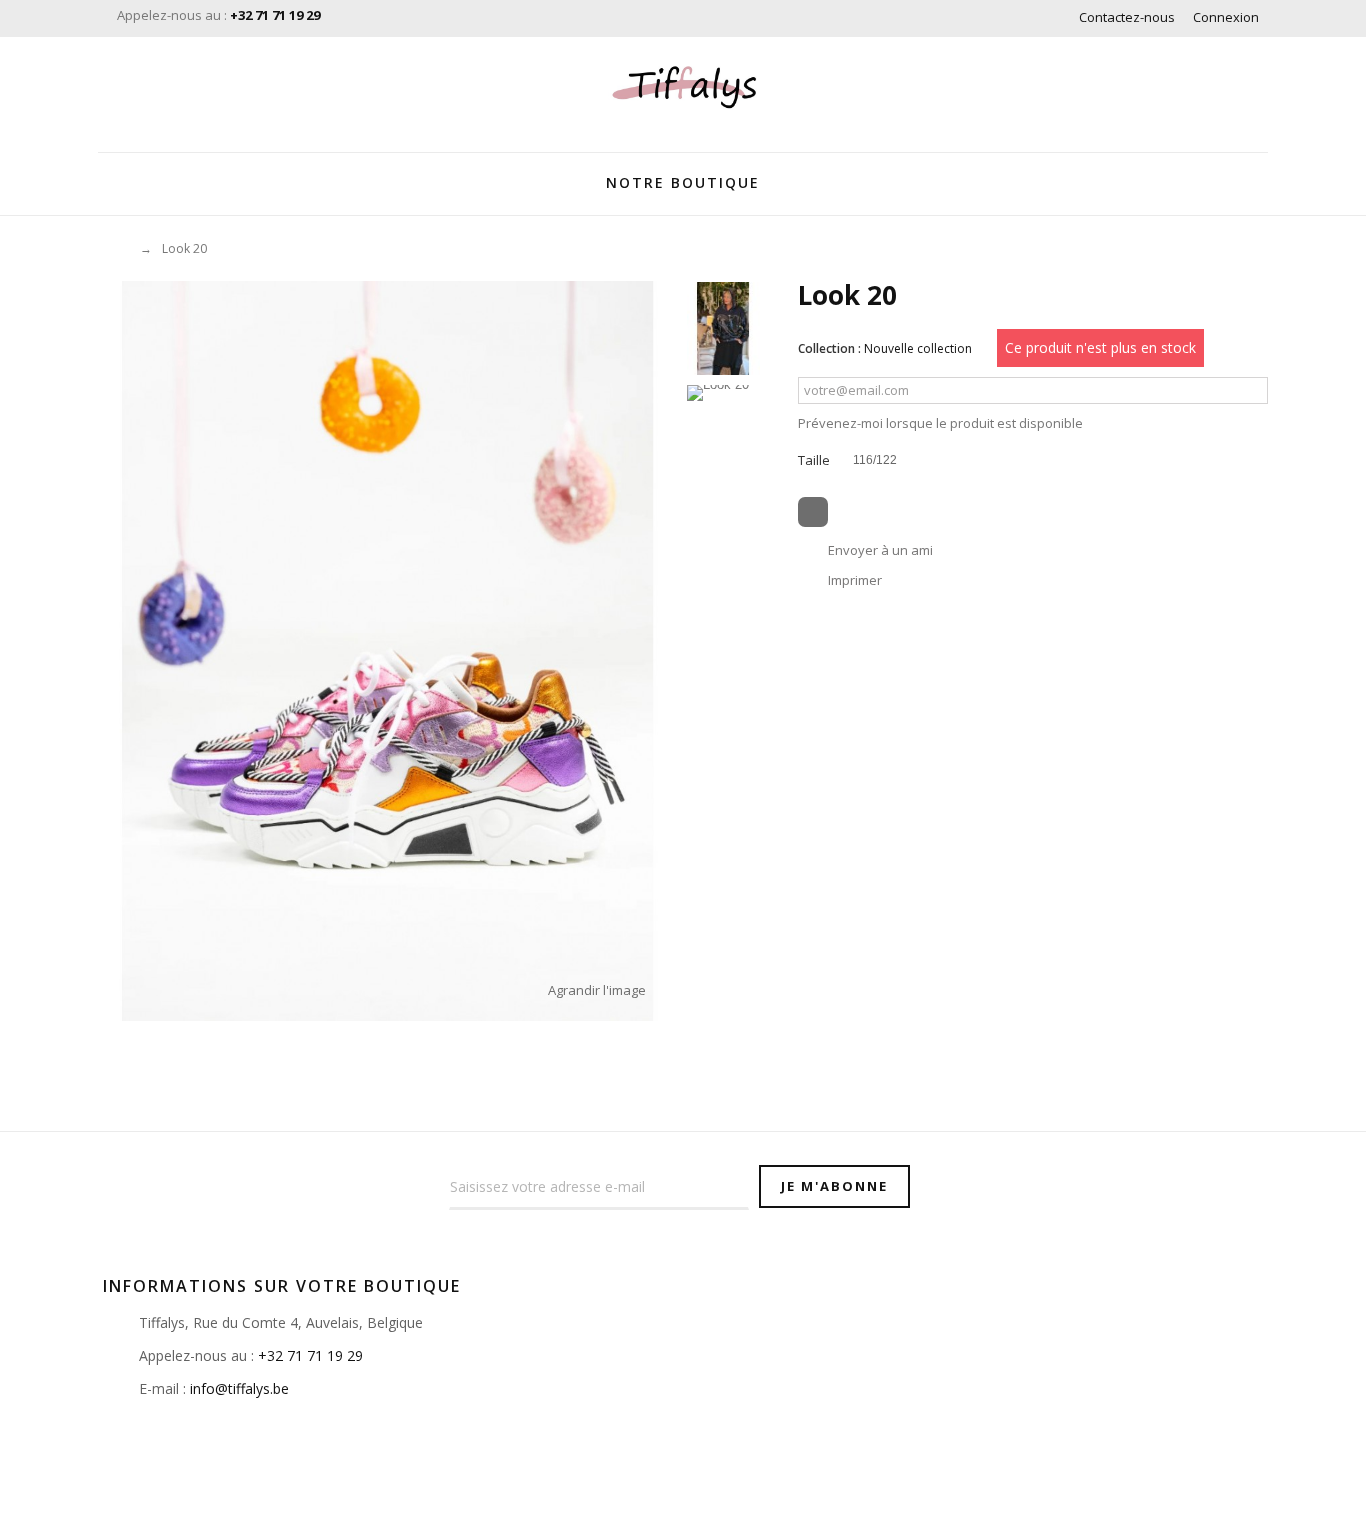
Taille (815, 460)
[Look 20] (723, 328)
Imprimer (855, 580)
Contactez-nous (1127, 17)
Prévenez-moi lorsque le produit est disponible (940, 423)
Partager (813, 512)
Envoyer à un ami (880, 550)
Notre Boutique (683, 182)
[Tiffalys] (683, 89)
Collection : (829, 348)
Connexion (1226, 17)
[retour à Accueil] (111, 248)
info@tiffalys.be (239, 1388)
